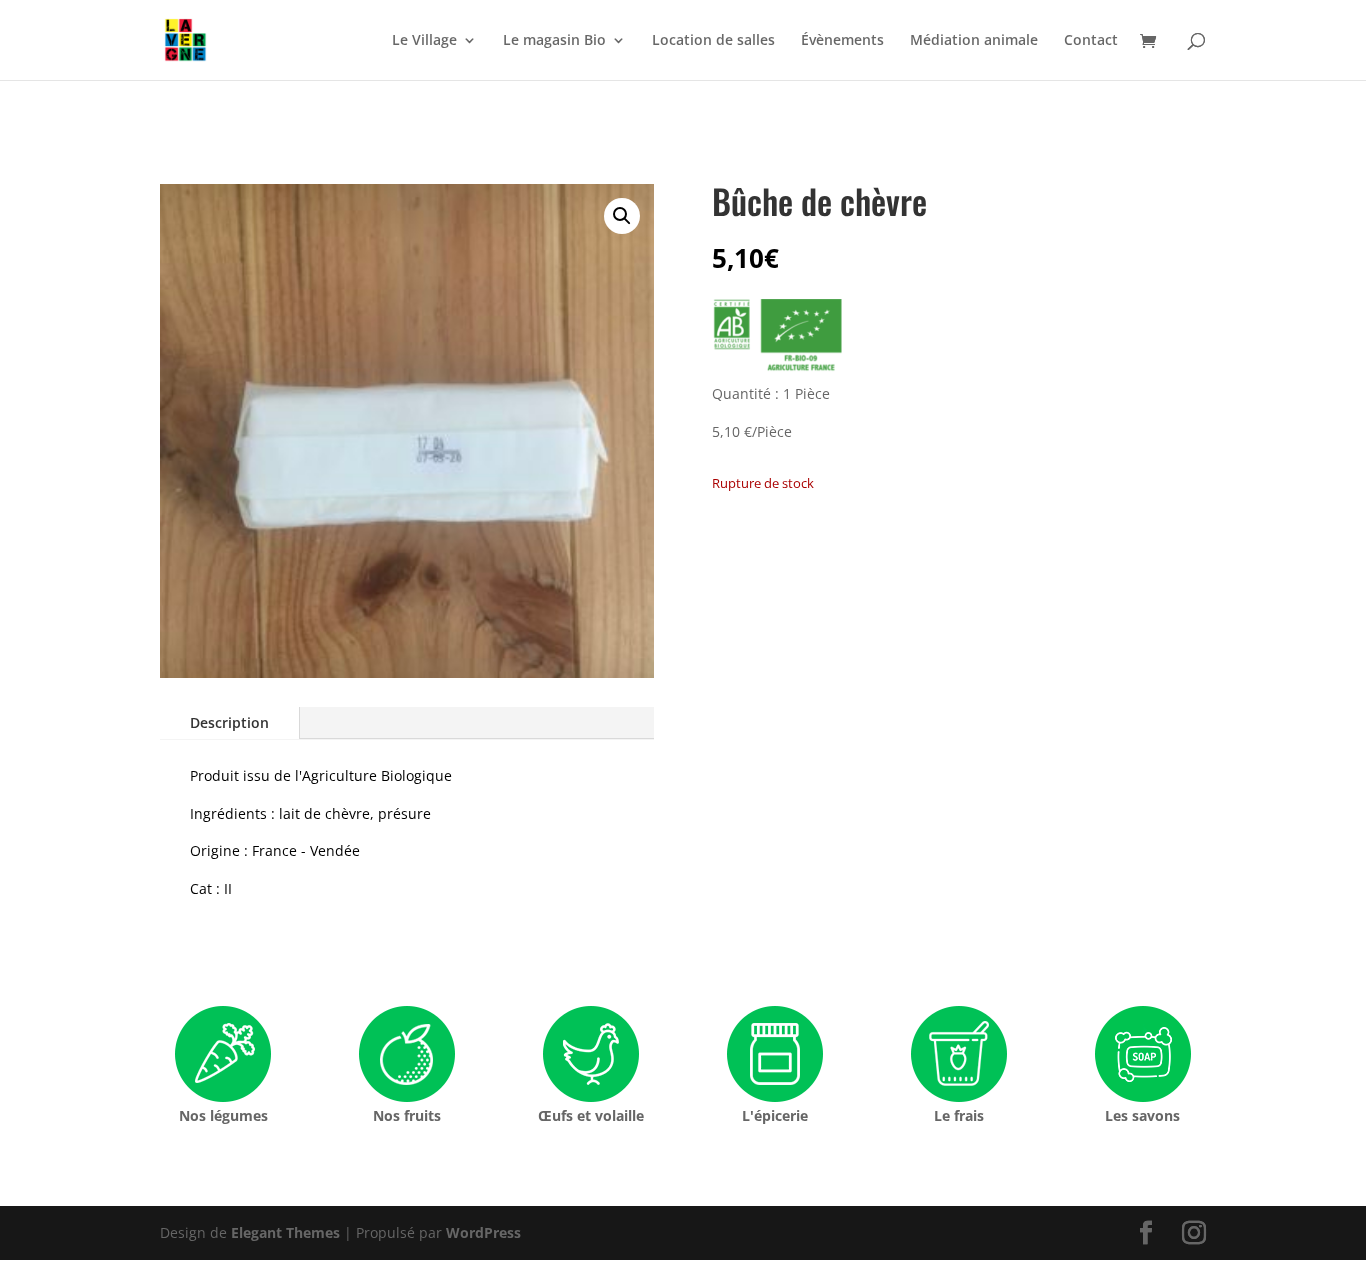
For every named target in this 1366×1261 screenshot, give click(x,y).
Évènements (842, 41)
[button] (622, 216)
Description (229, 722)
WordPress (483, 1232)
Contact (1091, 41)
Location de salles (713, 41)
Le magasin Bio (554, 41)
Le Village (424, 41)
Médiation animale (974, 41)
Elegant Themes (285, 1232)
